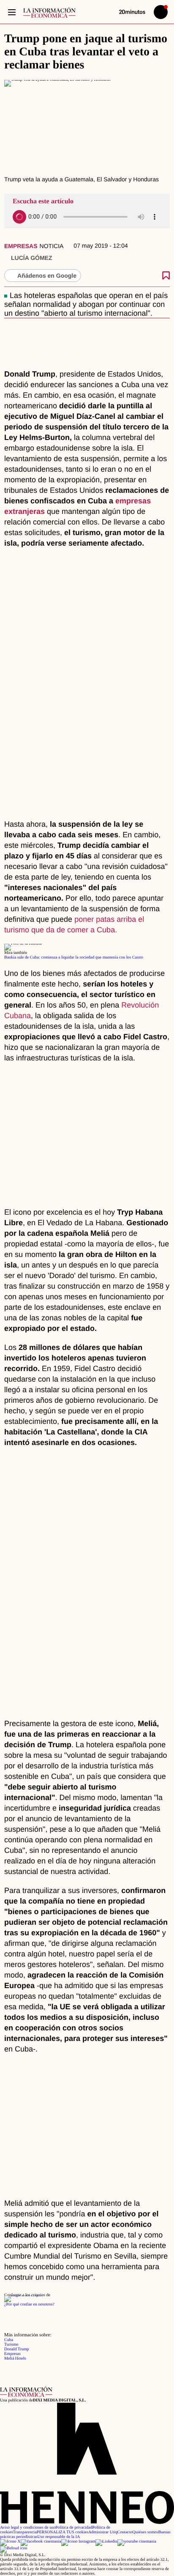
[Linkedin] (106, 2542)
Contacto (125, 2532)
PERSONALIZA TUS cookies (63, 2532)
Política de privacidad (74, 2528)
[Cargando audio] (19, 217)
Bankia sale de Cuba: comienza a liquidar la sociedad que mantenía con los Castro (74, 957)
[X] (10, 2542)
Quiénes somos (145, 2532)
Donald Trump (17, 2349)
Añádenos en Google (47, 276)
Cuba (9, 2340)
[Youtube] (137, 2542)
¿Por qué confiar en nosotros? (29, 2304)
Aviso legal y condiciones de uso (28, 2528)
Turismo (11, 2345)
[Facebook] (41, 2542)
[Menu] (12, 12)
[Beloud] (14, 2548)
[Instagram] (78, 2542)
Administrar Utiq (103, 2532)
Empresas (21, 246)
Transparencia (25, 2532)
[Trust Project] (23, 2295)
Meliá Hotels (15, 2359)
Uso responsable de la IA (59, 2537)
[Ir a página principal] (49, 12)
